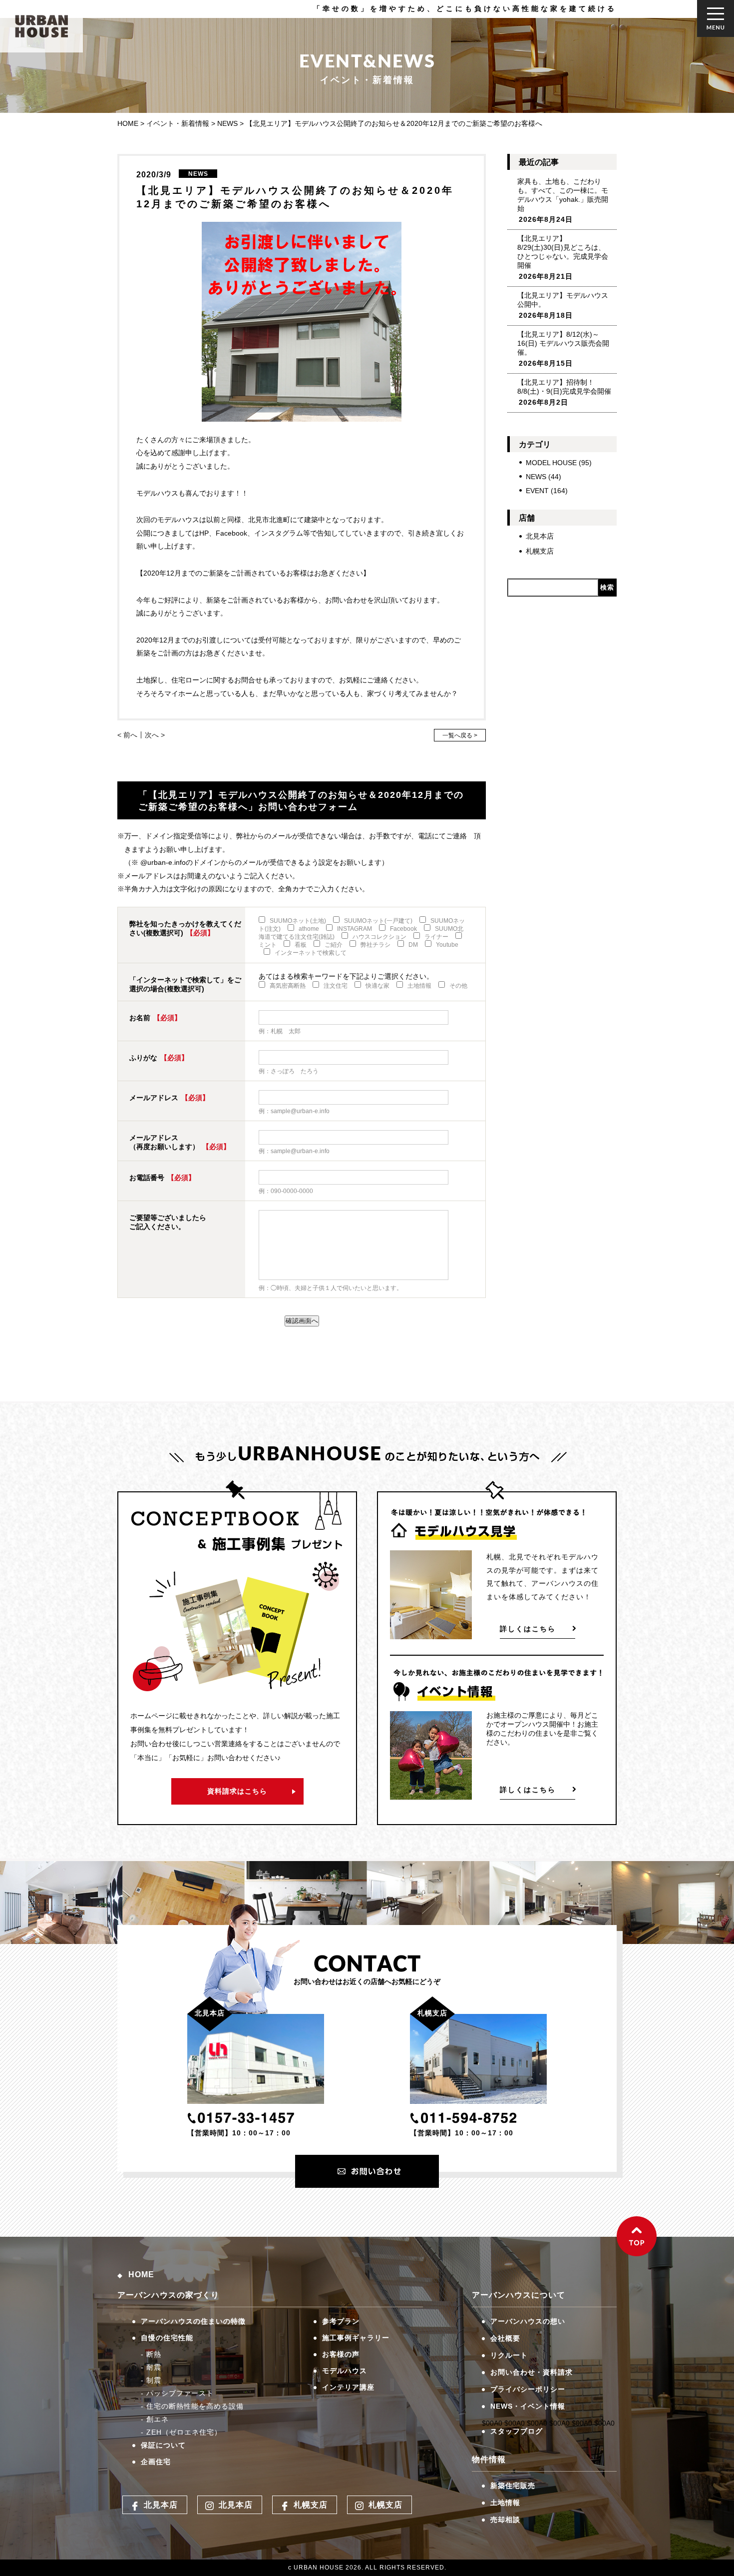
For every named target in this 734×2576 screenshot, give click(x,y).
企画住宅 (156, 2462)
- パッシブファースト (177, 2393)
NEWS (536, 477)
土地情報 (505, 2503)
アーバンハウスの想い (528, 2321)
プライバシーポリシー (528, 2389)
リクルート (509, 2355)
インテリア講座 (348, 2387)
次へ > (155, 735)
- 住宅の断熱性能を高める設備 (192, 2406)
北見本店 (540, 536)
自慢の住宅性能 (167, 2338)
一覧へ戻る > (460, 735)
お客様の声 (341, 2354)
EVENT (537, 491)
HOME (141, 2274)
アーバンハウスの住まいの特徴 (193, 2321)
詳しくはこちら (528, 1629)
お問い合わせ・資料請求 (532, 2372)
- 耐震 (151, 2367)
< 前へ (127, 735)
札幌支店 (540, 551)
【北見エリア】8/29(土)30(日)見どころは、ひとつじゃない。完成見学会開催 (563, 252)
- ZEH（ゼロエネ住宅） (181, 2432)
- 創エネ (155, 2419)
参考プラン (341, 2321)
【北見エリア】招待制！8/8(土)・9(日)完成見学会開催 (564, 387)
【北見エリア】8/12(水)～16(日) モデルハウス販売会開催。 (563, 343)
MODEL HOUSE (551, 463)
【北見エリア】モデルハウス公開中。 (563, 300)
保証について (163, 2445)
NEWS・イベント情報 (528, 2406)
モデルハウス (345, 2371)
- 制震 (151, 2380)
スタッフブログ (517, 2431)
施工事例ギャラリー (356, 2338)
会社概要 (505, 2338)
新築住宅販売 (513, 2486)
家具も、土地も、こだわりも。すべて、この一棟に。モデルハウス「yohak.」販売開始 (563, 195)
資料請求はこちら (237, 1791)
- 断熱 (151, 2354)
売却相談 (505, 2520)
